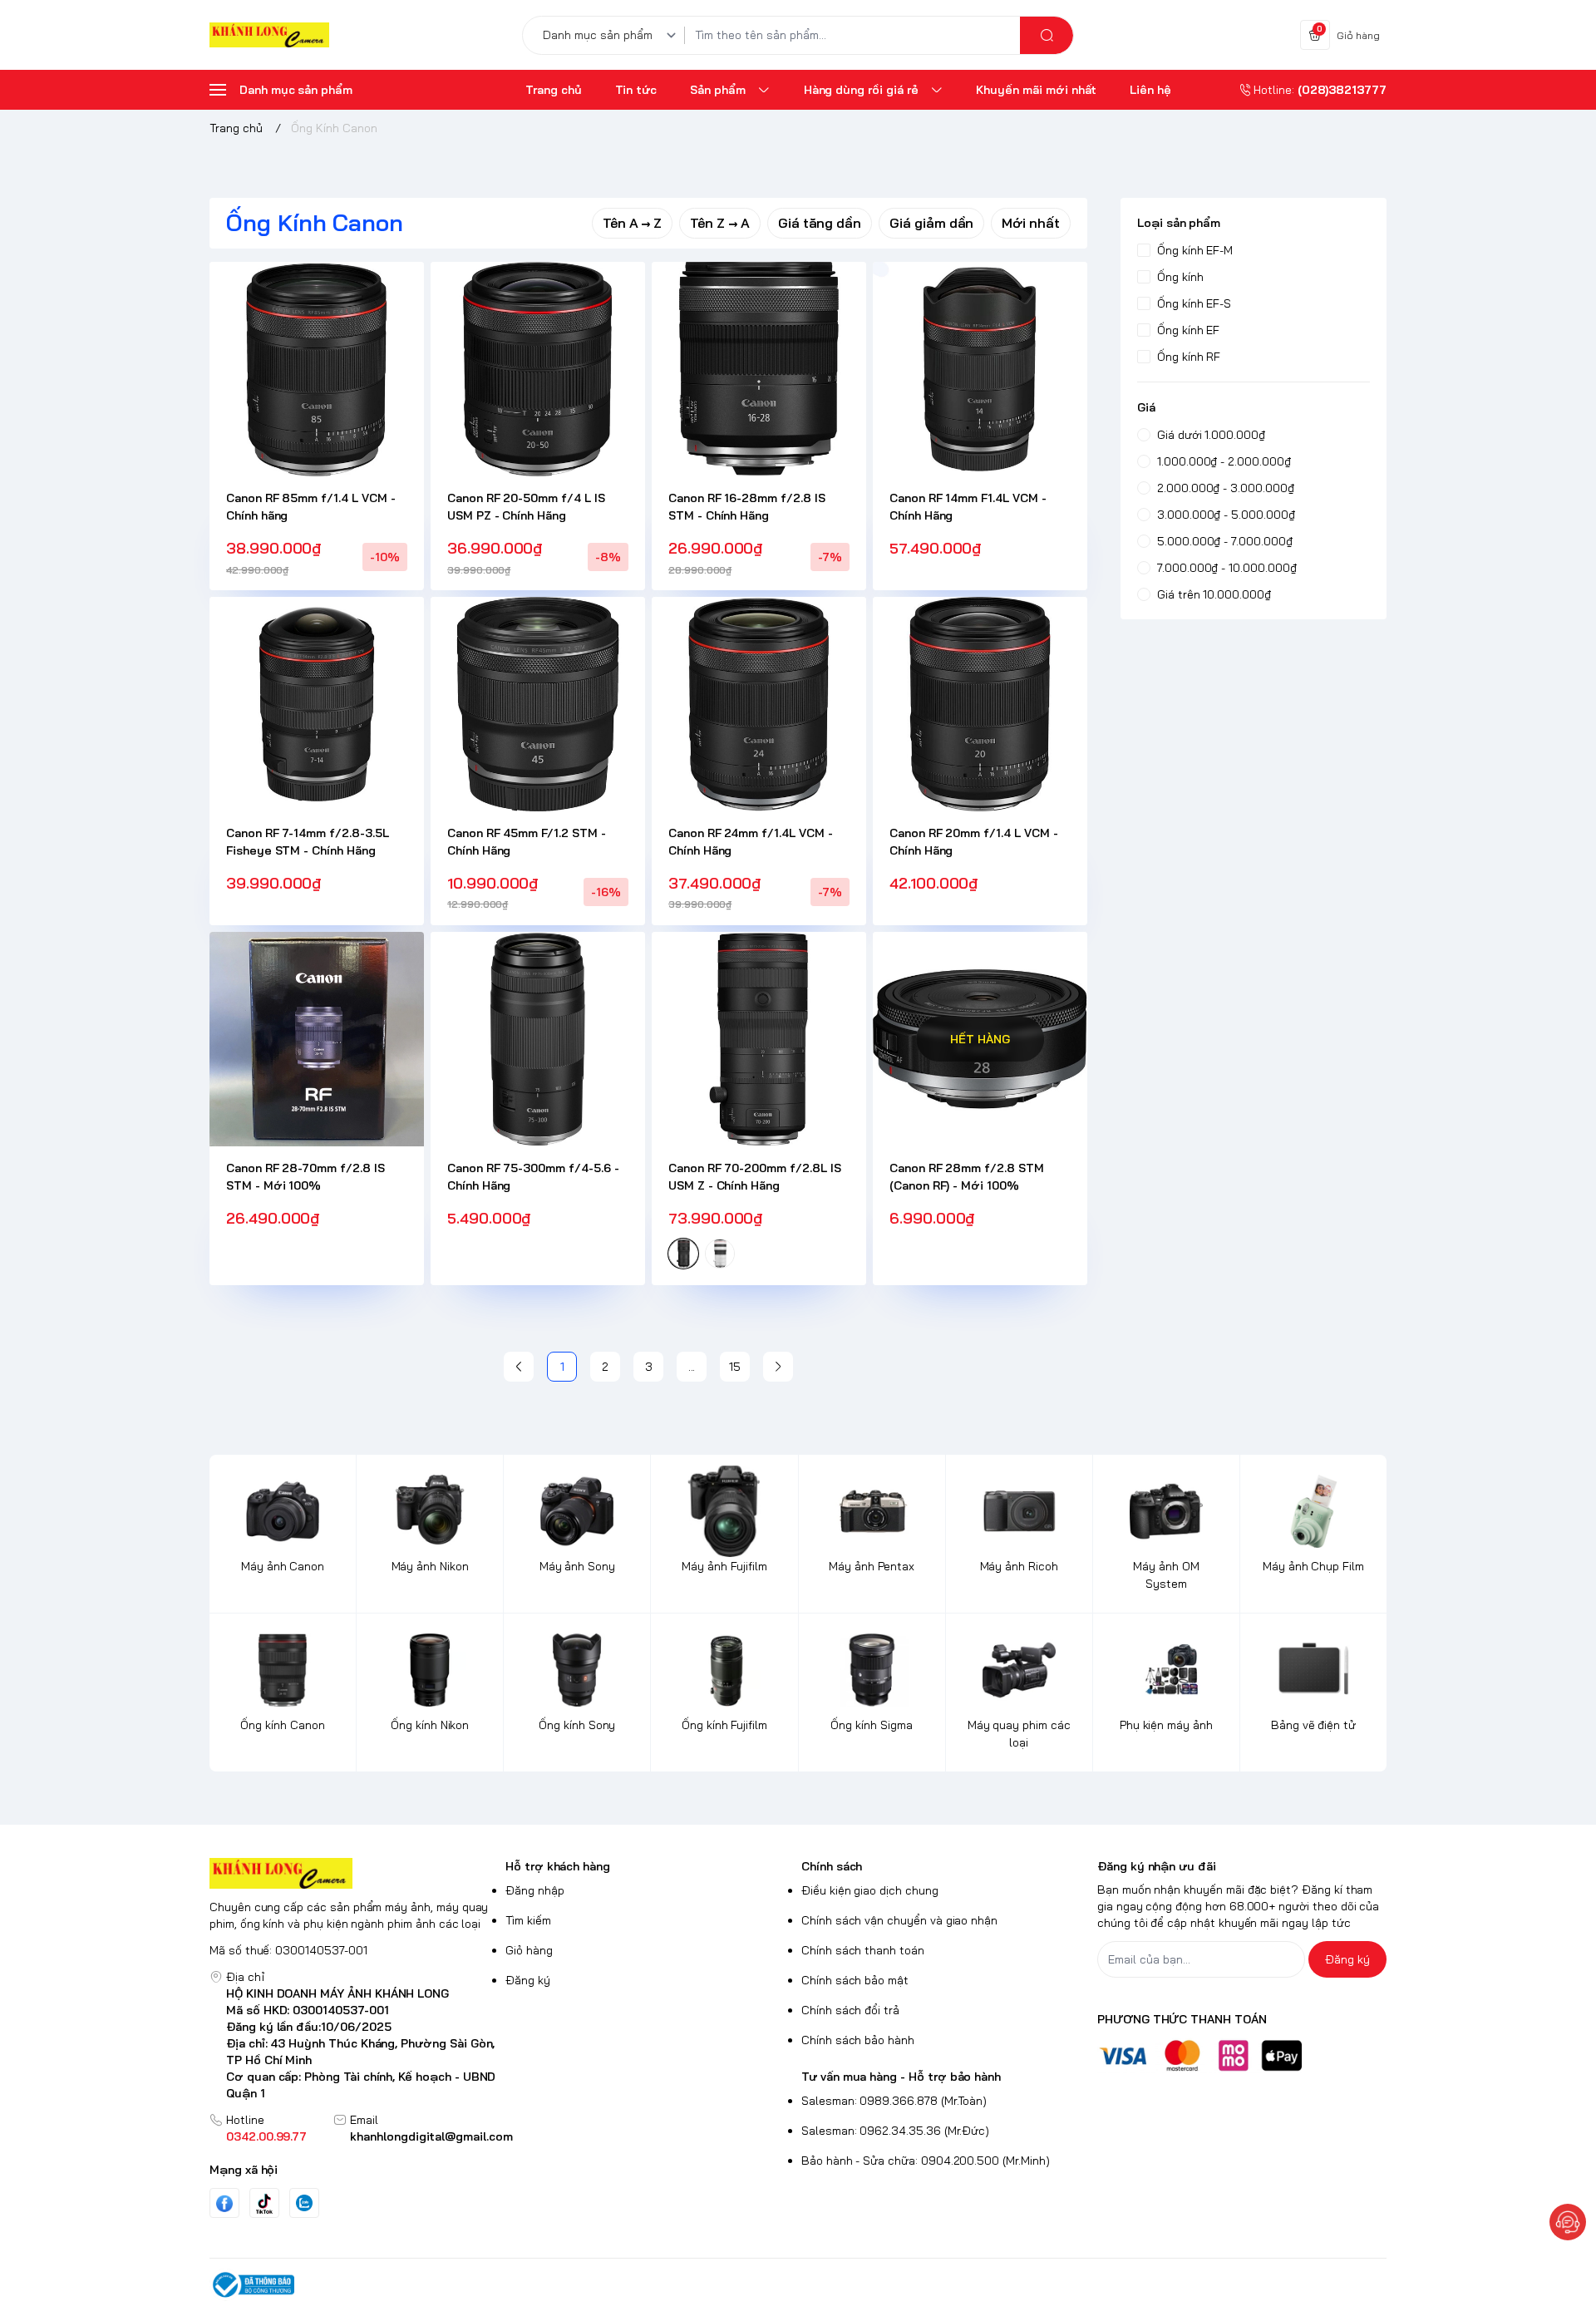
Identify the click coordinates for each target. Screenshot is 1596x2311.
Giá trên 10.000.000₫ (1214, 594)
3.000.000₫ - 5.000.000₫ (1226, 515)
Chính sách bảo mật (855, 1980)
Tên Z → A (720, 223)
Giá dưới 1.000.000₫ (1211, 435)
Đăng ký (528, 1980)
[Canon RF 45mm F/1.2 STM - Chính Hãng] (538, 704)
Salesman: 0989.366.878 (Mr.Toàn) (894, 2101)
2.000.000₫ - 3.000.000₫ (1226, 488)
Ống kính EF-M (1195, 250)
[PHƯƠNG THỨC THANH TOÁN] (1242, 2055)
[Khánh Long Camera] (269, 35)
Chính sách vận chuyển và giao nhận (899, 1920)
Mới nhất (1031, 223)
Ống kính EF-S (1194, 303)
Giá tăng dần (820, 223)
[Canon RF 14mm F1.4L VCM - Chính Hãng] (980, 369)
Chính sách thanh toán (863, 1950)
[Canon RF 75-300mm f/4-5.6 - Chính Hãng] (538, 1039)
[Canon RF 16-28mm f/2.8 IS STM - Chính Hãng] (759, 369)
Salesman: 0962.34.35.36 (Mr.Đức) (895, 2131)
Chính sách (832, 1866)
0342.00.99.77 (266, 2136)
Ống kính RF (1189, 357)
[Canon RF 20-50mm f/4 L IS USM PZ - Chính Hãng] (538, 369)
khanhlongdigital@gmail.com (431, 2136)
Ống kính (1180, 277)
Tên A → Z (633, 223)
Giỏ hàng (529, 1950)
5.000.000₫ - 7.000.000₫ (1225, 541)
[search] (1047, 35)
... (692, 1367)
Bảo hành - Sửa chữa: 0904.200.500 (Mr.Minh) (926, 2161)
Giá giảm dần (931, 223)
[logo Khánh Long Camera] (354, 1873)
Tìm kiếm (528, 1920)
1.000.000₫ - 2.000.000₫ (1224, 461)
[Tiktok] (264, 2203)
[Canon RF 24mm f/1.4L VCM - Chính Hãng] (759, 704)
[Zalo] (304, 2203)
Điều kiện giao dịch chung (870, 1890)
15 (735, 1367)
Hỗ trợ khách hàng (558, 1866)
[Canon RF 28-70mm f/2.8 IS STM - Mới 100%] (317, 1039)
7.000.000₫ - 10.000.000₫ (1227, 568)
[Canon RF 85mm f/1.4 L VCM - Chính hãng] (317, 369)
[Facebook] (224, 2203)
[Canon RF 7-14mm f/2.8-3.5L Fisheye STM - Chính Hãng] (317, 704)
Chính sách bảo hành (858, 2040)
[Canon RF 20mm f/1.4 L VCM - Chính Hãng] (980, 704)
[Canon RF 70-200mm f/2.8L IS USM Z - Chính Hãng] (759, 1039)
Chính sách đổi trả (850, 2010)
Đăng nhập (535, 1890)
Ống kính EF (1188, 330)
